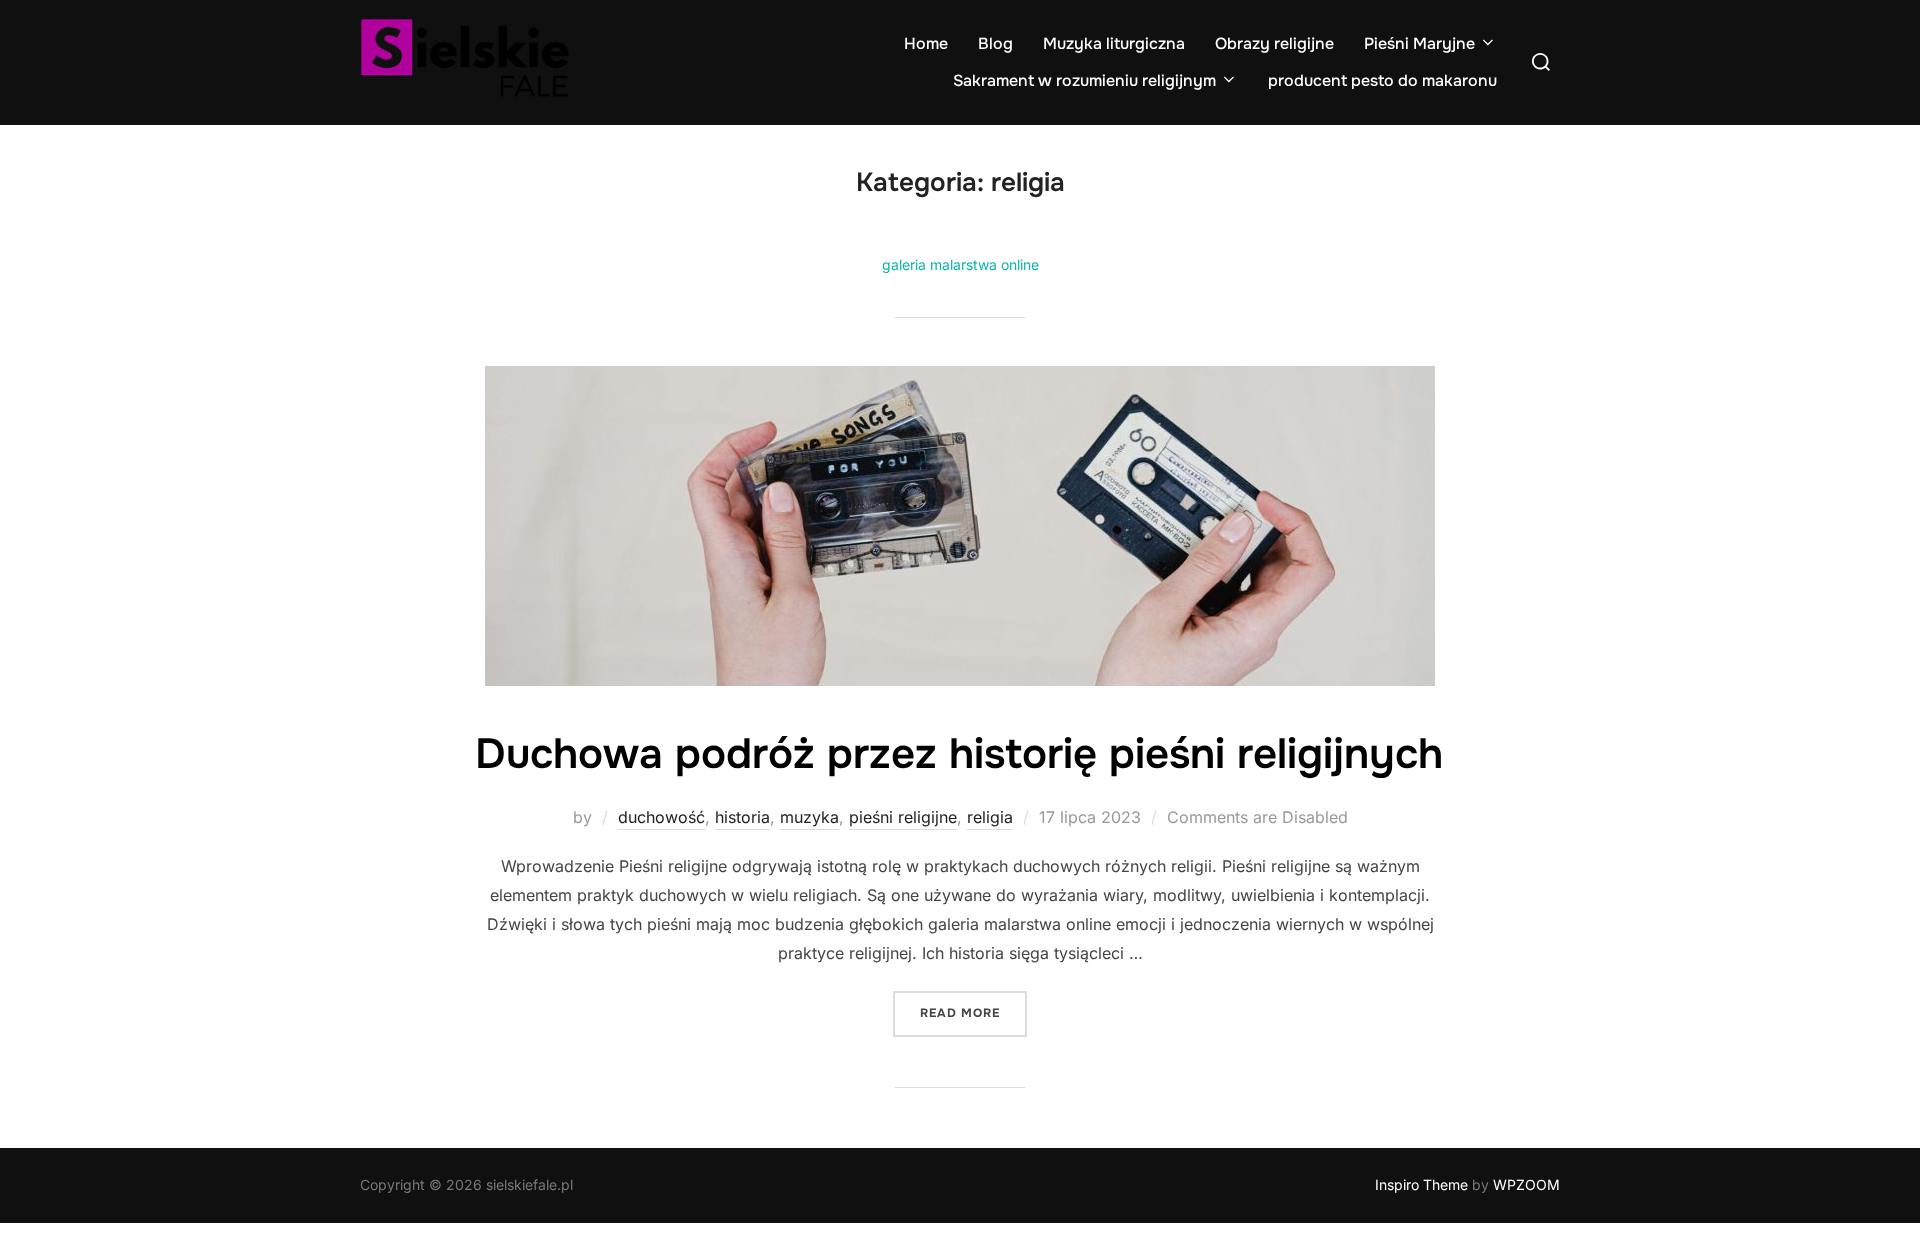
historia (742, 817)
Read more (973, 1012)
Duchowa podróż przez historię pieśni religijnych (959, 754)
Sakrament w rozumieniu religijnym (1084, 80)
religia (990, 817)
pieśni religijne (903, 817)
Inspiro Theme (1421, 1184)
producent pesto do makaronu (1382, 80)
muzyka (809, 817)
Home (926, 43)
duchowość (661, 817)
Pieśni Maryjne (1419, 43)
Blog (995, 43)
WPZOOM (1526, 1184)
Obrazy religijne (1274, 43)
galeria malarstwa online (960, 264)
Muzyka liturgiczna (1114, 43)
